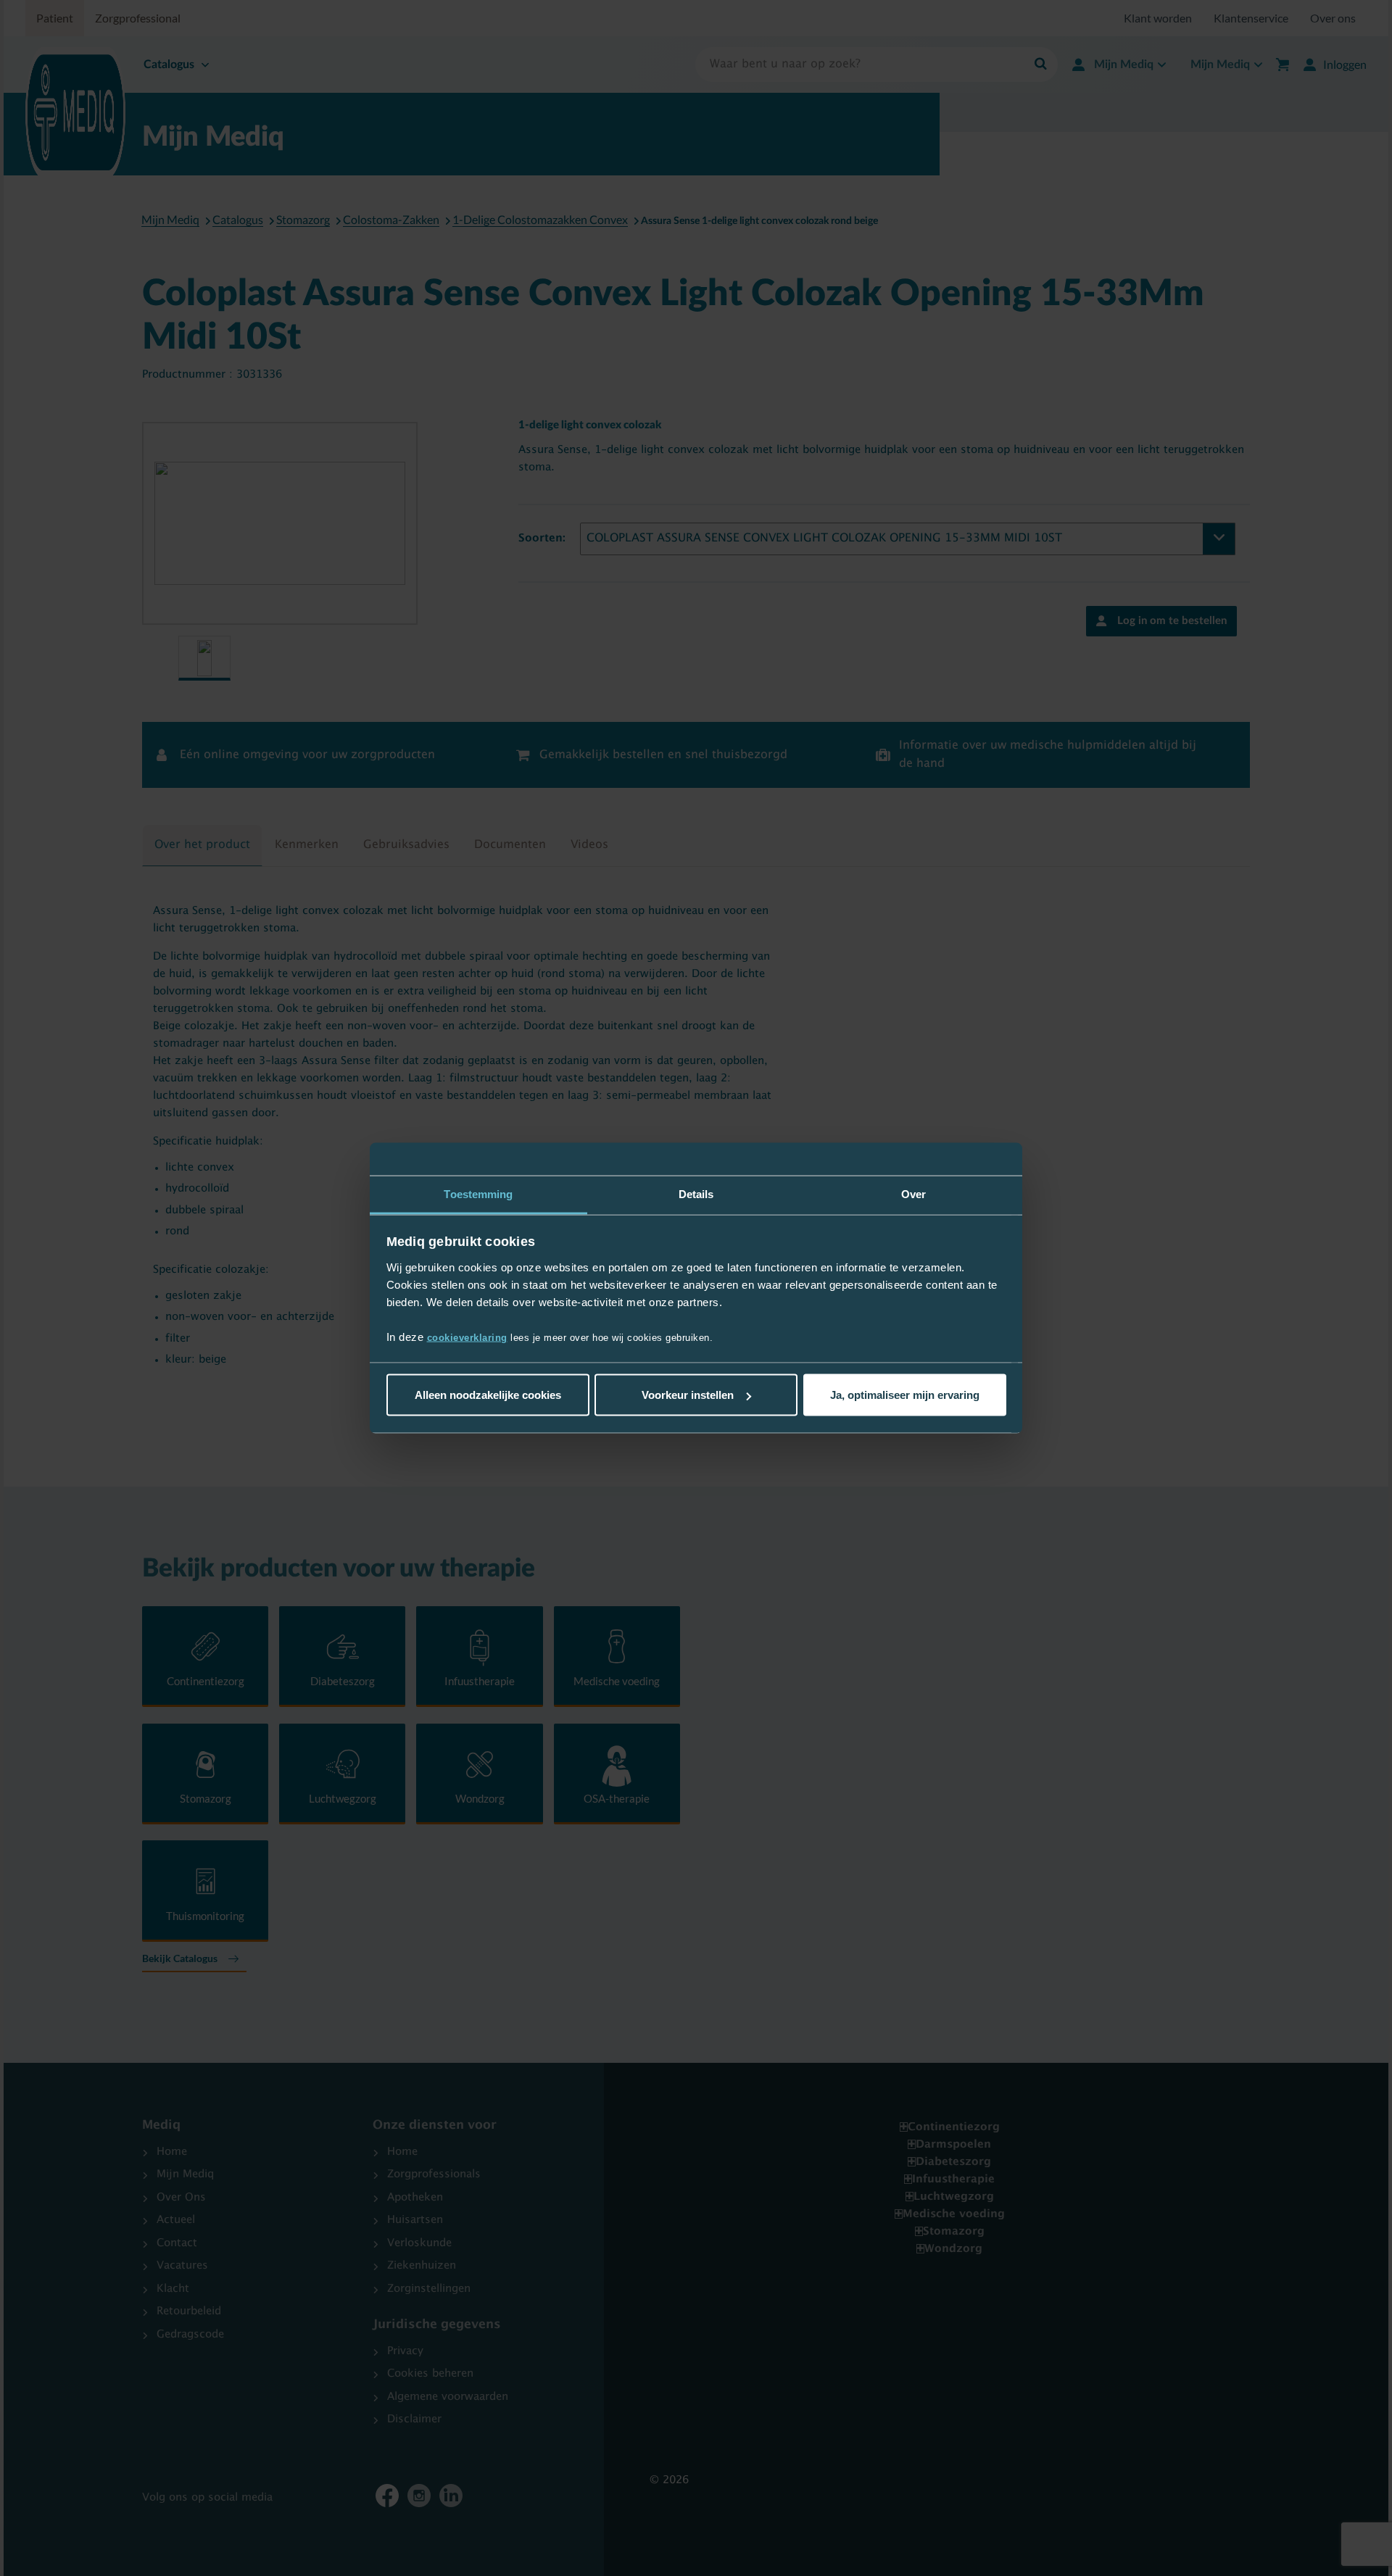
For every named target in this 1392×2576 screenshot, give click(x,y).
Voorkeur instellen (688, 1395)
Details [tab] (696, 1194)
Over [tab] (913, 1194)
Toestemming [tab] (478, 1194)
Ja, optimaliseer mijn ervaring (905, 1395)
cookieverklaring (467, 1337)
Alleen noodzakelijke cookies (488, 1395)
